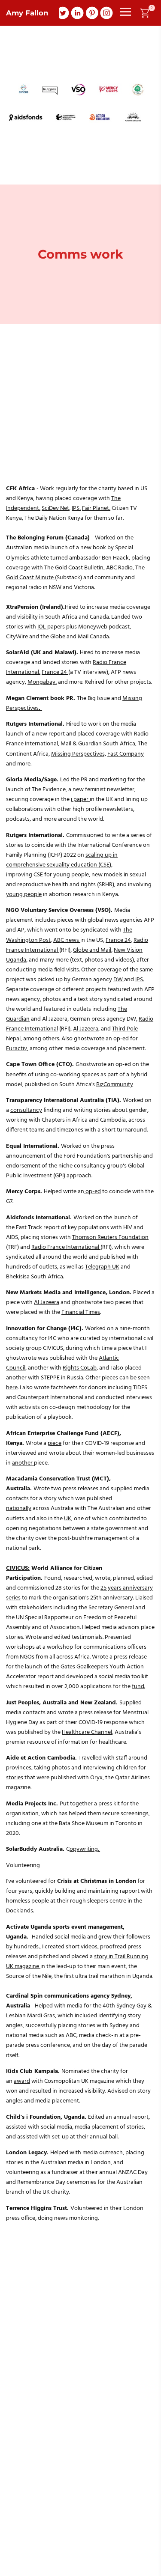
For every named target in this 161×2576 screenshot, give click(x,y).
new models (107, 875)
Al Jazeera (86, 1029)
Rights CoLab (80, 1368)
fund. (138, 1687)
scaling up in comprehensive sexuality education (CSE (62, 860)
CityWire (18, 637)
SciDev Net (55, 508)
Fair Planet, (96, 508)
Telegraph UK (102, 1267)
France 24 (55, 672)
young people (24, 895)
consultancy (26, 1110)
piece (55, 1443)
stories (15, 1778)
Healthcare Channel (87, 1732)
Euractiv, (17, 1049)
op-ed (93, 1192)
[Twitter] (63, 13)
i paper (80, 800)
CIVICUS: (18, 1568)
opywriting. (85, 1849)
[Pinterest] (92, 13)
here (12, 1388)
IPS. (140, 980)
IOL (42, 627)
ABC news (67, 940)
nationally (19, 1508)
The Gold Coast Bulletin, (74, 568)
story (101, 1957)
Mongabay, (42, 682)
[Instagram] (106, 13)
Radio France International (66, 1247)
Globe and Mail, (93, 950)
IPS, (76, 508)
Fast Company (126, 754)
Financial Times (81, 1312)
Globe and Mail (70, 637)
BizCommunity (115, 1085)
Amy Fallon (27, 13)
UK (68, 1519)
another (23, 1463)
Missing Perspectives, (79, 754)
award (22, 2081)
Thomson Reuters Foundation (110, 1237)
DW (119, 980)
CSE (38, 875)
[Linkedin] (77, 13)
